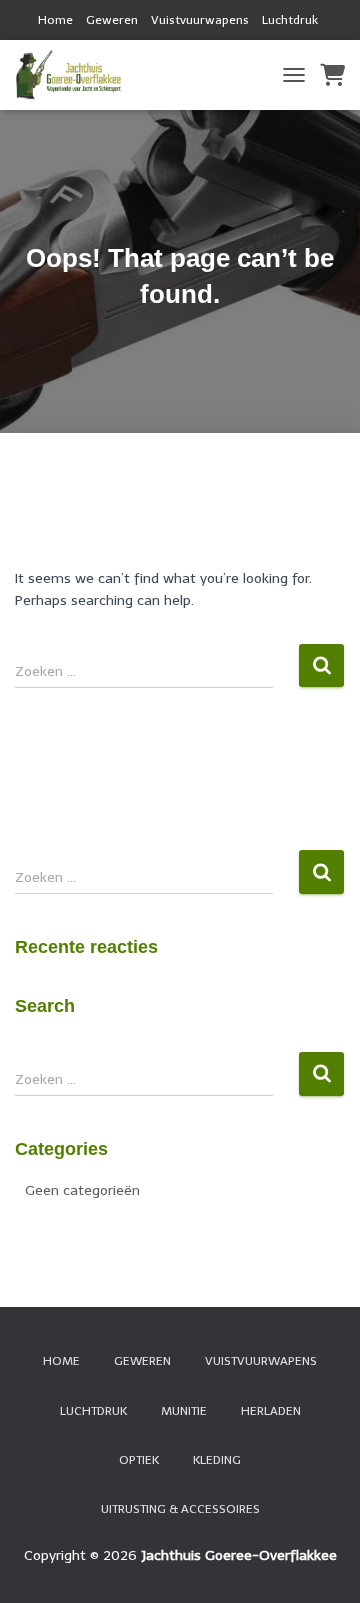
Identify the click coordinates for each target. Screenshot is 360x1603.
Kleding (217, 1460)
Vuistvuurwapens (200, 20)
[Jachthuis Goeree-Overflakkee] (76, 75)
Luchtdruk (290, 20)
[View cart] (332, 75)
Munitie (184, 1411)
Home (55, 20)
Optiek (139, 1460)
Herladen (271, 1411)
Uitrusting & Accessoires (180, 1509)
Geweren (112, 20)
